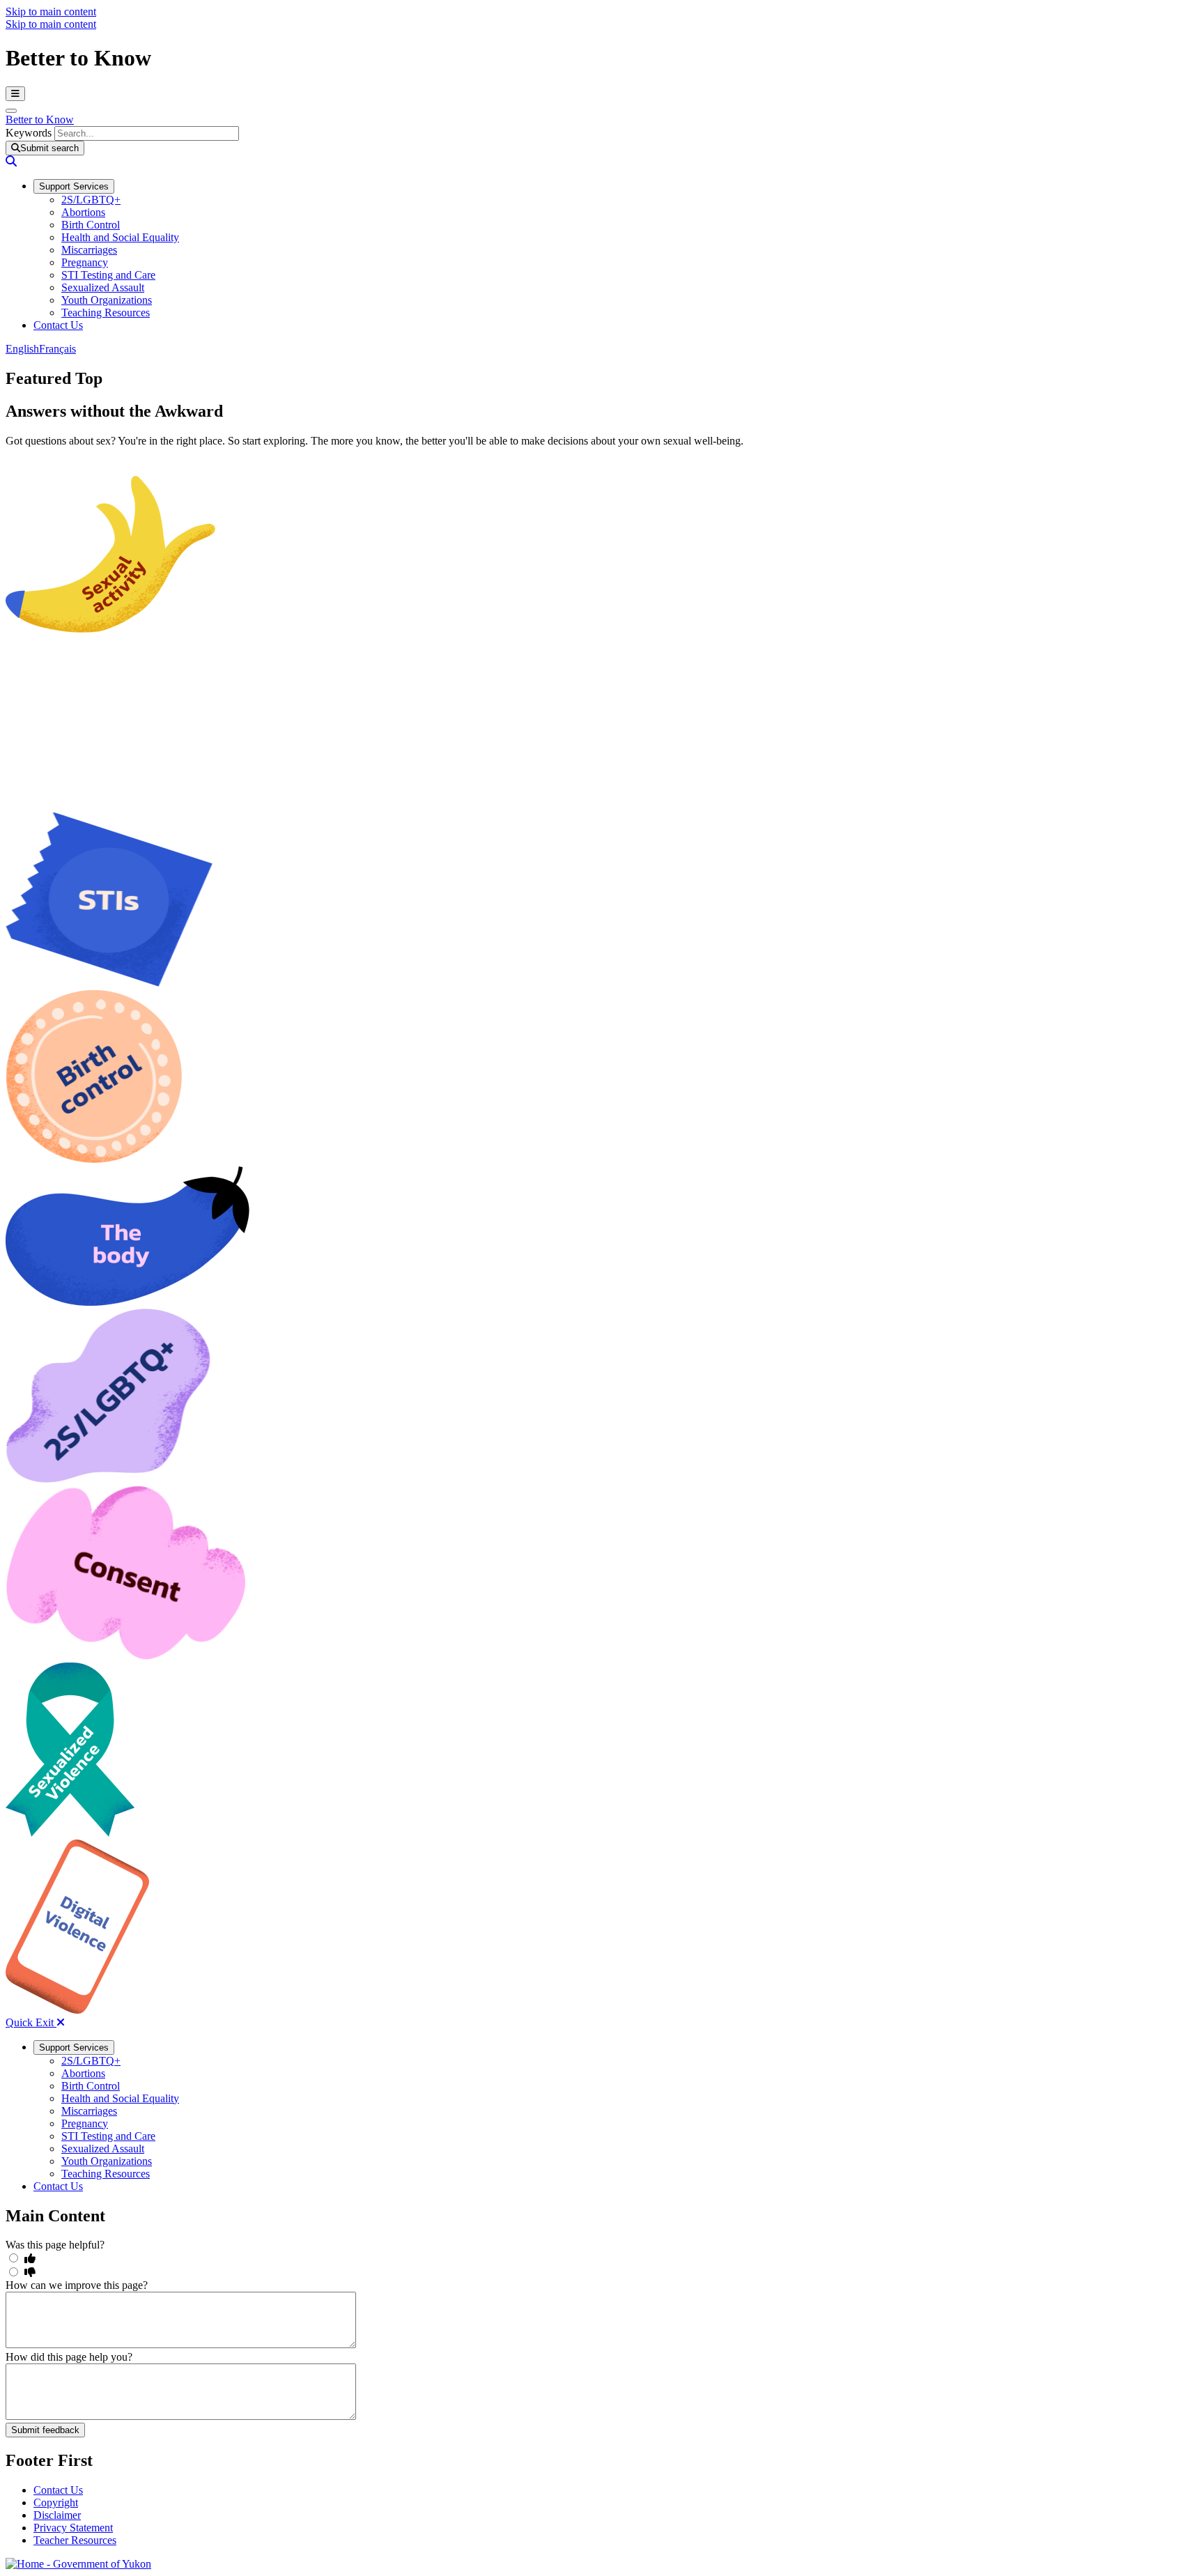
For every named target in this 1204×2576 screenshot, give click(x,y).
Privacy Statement (73, 2528)
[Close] (11, 111)
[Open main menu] (15, 94)
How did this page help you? (69, 2357)
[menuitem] (74, 186)
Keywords (29, 133)
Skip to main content (51, 11)
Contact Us (58, 2490)
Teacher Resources (75, 2540)
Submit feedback (45, 2430)
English (22, 349)
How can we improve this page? (77, 2285)
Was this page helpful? (55, 2245)
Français (57, 349)
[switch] (14, 2258)
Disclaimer (57, 2515)
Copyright (56, 2502)
